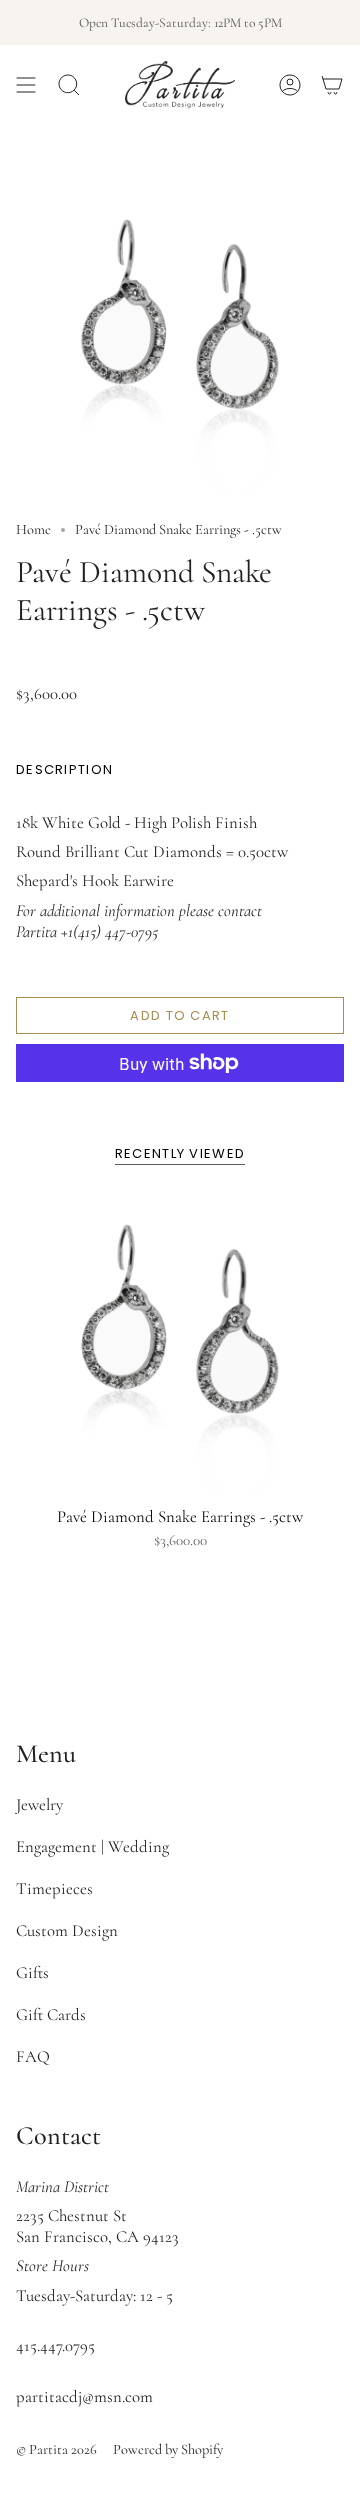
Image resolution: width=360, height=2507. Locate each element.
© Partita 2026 (56, 2449)
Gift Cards (51, 2014)
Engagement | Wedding (92, 1846)
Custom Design (67, 1930)
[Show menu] (26, 84)
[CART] (332, 84)
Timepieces (54, 1888)
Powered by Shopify (168, 2449)
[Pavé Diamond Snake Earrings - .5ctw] (180, 1347)
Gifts (32, 1972)
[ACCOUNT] (290, 84)
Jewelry (39, 1804)
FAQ (33, 2056)
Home (33, 529)
